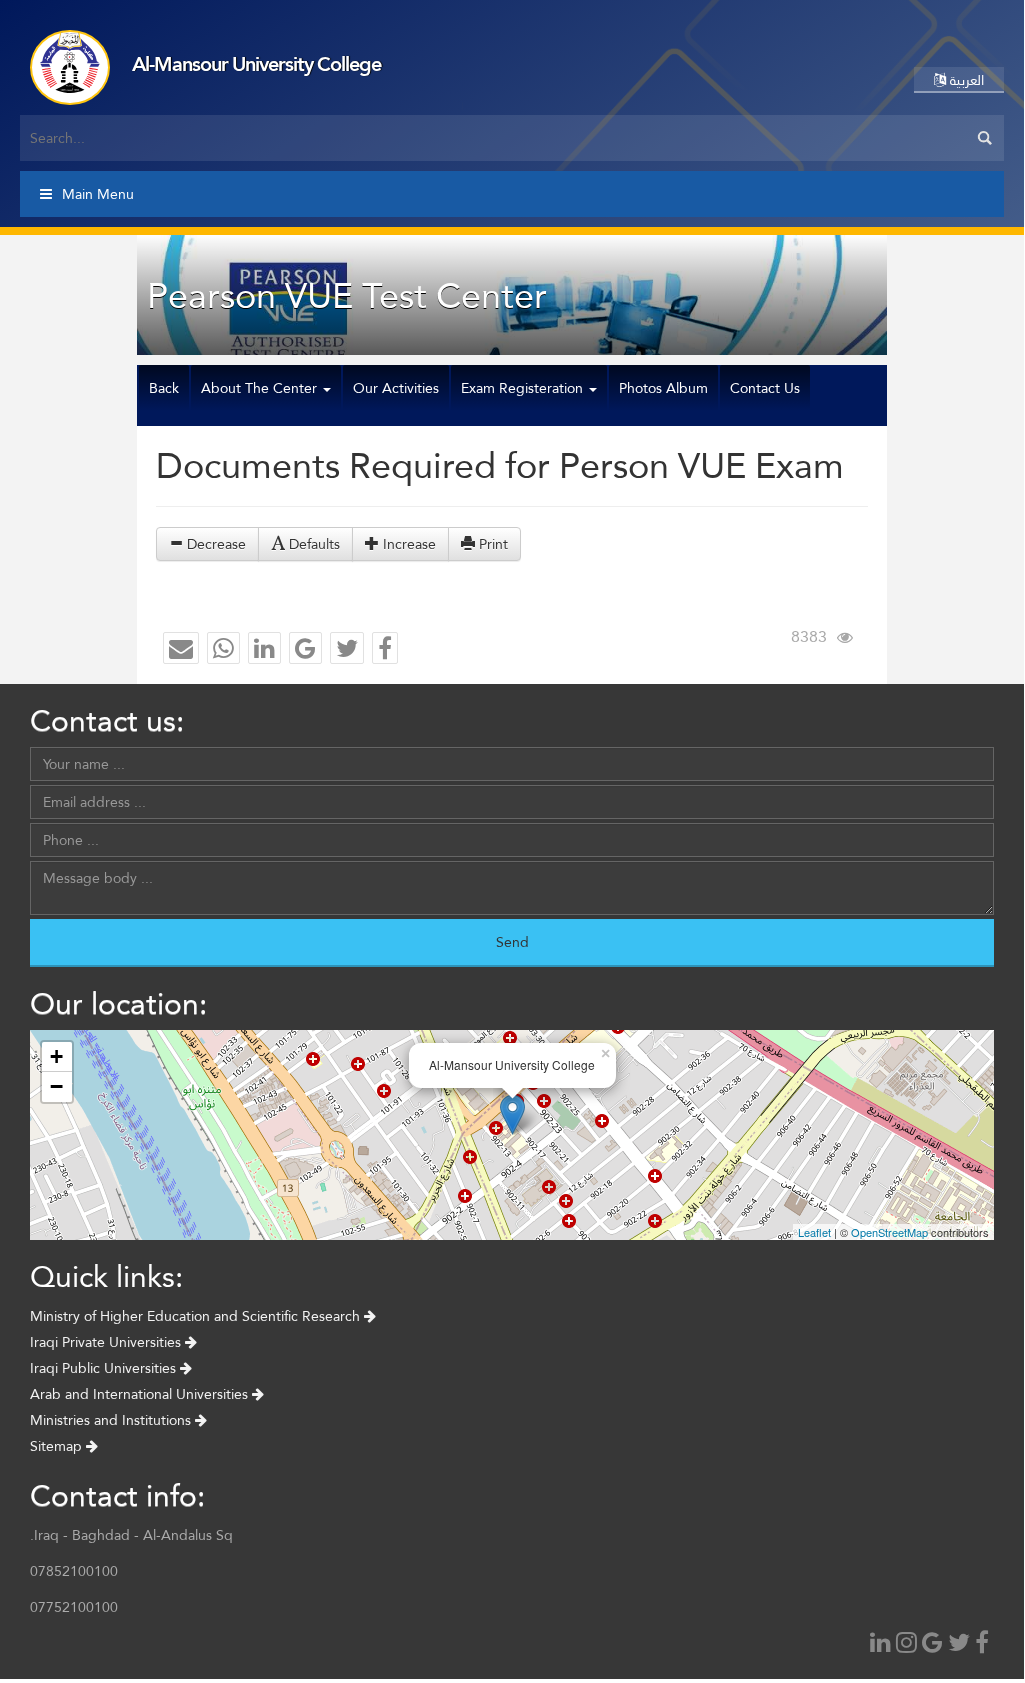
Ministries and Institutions (112, 1420)
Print (491, 544)
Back (164, 388)
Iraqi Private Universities (107, 1342)
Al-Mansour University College (256, 64)
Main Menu (98, 194)
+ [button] (56, 1056)
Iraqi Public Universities (105, 1368)
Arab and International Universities (141, 1394)
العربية (965, 80)
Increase (407, 544)
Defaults (312, 544)
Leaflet (814, 1232)
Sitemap (58, 1446)
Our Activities (396, 388)
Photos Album (663, 388)
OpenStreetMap (889, 1232)
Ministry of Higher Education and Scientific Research (197, 1316)
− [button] (56, 1086)
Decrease (214, 544)
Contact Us (765, 388)
